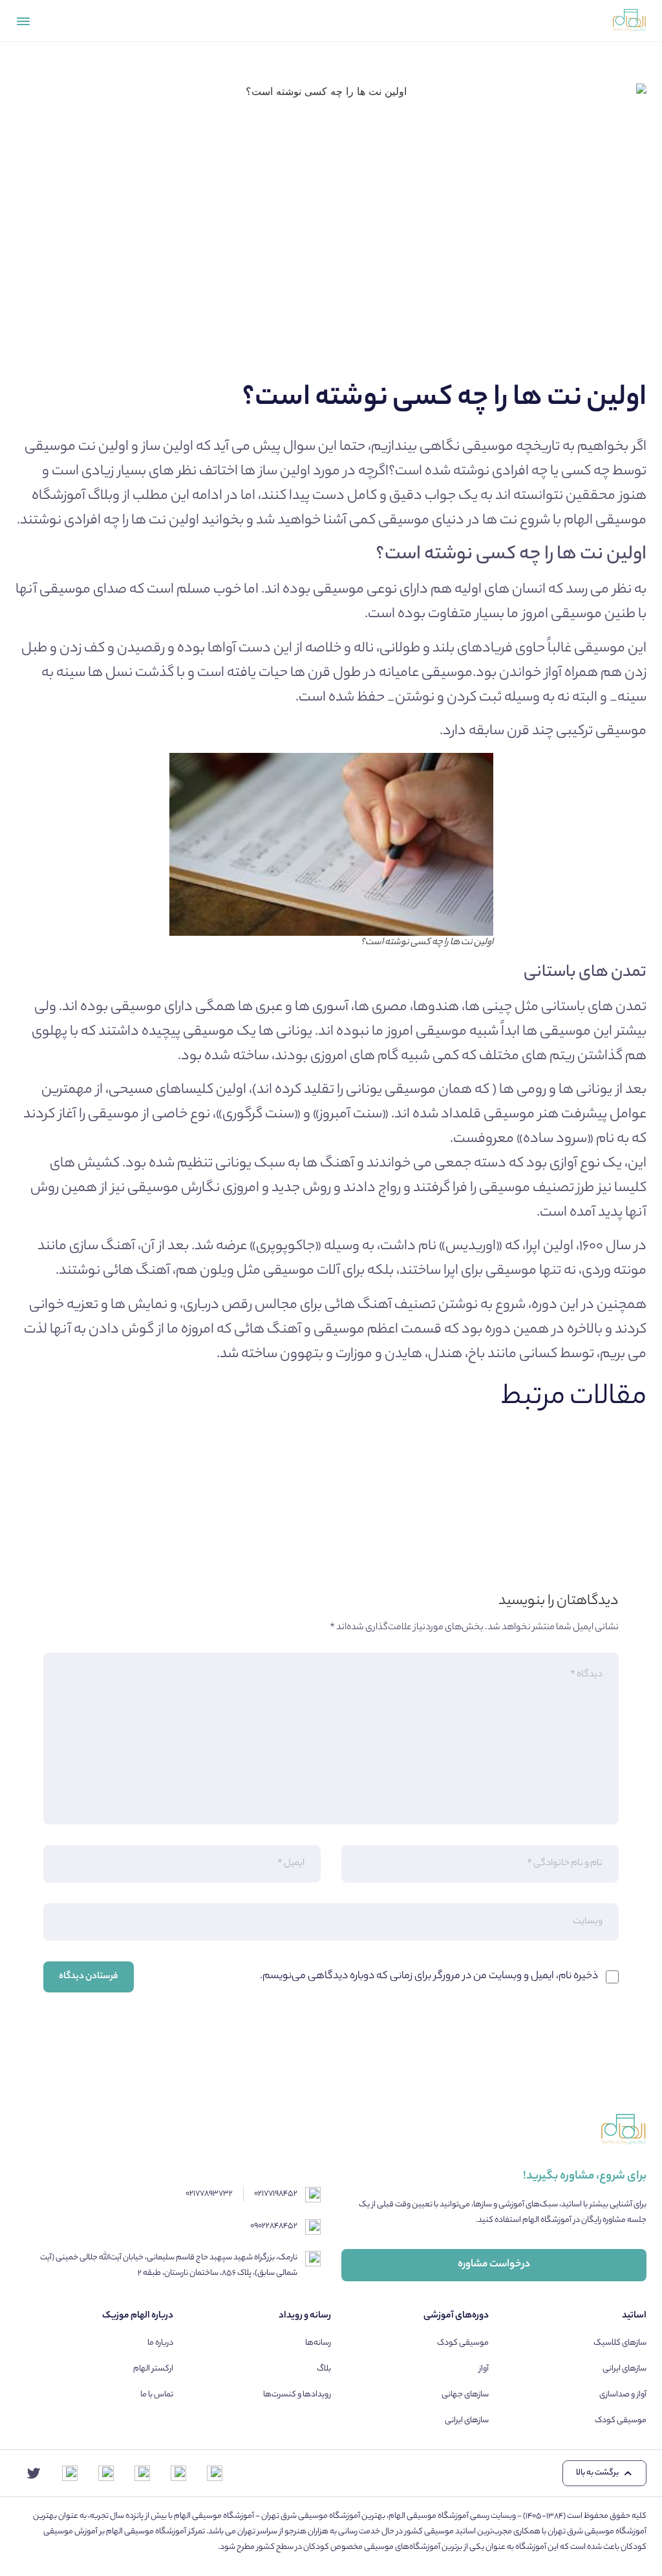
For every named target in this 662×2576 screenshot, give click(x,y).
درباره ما (160, 2343)
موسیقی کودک (621, 2421)
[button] (604, 2473)
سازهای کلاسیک (620, 2343)
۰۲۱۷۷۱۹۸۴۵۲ (276, 2194)
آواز (484, 2369)
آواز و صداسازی (623, 2395)
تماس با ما (157, 2395)
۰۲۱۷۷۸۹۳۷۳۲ (209, 2194)
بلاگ (324, 2369)
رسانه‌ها (318, 2343)
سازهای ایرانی (625, 2369)
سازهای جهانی (465, 2395)
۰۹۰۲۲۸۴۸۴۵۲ (274, 2226)
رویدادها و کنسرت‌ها (297, 2395)
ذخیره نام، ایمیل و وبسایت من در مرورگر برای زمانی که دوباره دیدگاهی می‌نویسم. (429, 1977)
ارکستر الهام (153, 2369)
